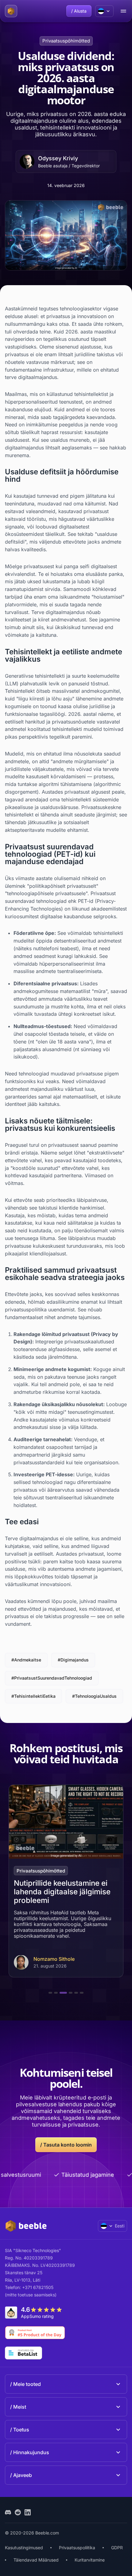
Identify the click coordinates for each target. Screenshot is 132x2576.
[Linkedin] (28, 2512)
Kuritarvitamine (90, 2560)
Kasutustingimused (24, 2548)
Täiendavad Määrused (36, 2560)
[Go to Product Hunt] (35, 2333)
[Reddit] (18, 2512)
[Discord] (8, 2512)
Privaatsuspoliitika (77, 2548)
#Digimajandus (73, 1660)
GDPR (117, 2548)
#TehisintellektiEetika (33, 1696)
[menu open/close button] (123, 11)
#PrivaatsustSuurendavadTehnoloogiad (52, 1678)
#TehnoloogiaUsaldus (94, 1696)
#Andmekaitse (26, 1660)
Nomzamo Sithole (54, 1959)
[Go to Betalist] (23, 2353)
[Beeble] (11, 11)
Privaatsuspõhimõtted (66, 41)
